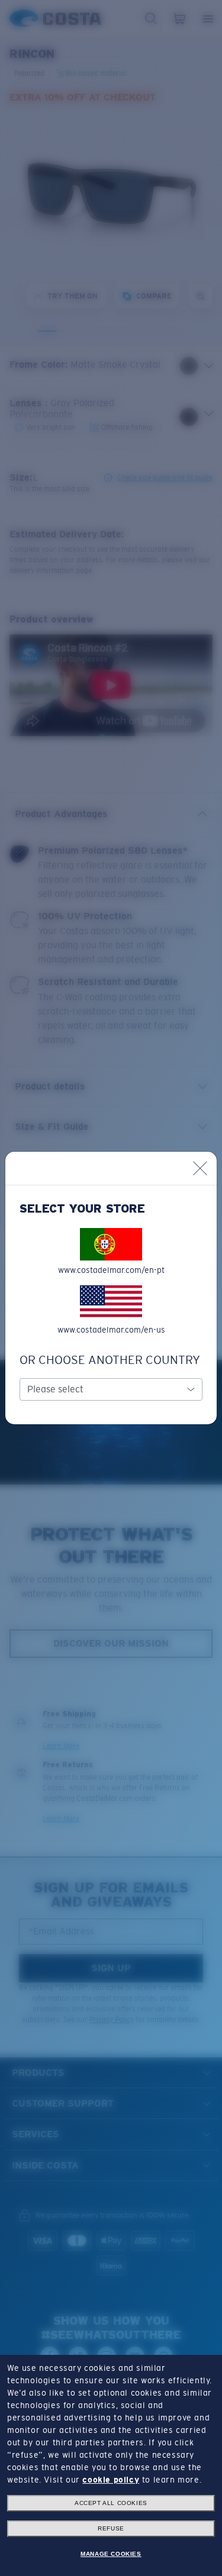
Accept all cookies (111, 2503)
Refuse (111, 2528)
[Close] (200, 1168)
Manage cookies (111, 2554)
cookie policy (111, 2480)
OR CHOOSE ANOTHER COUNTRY (110, 1360)
